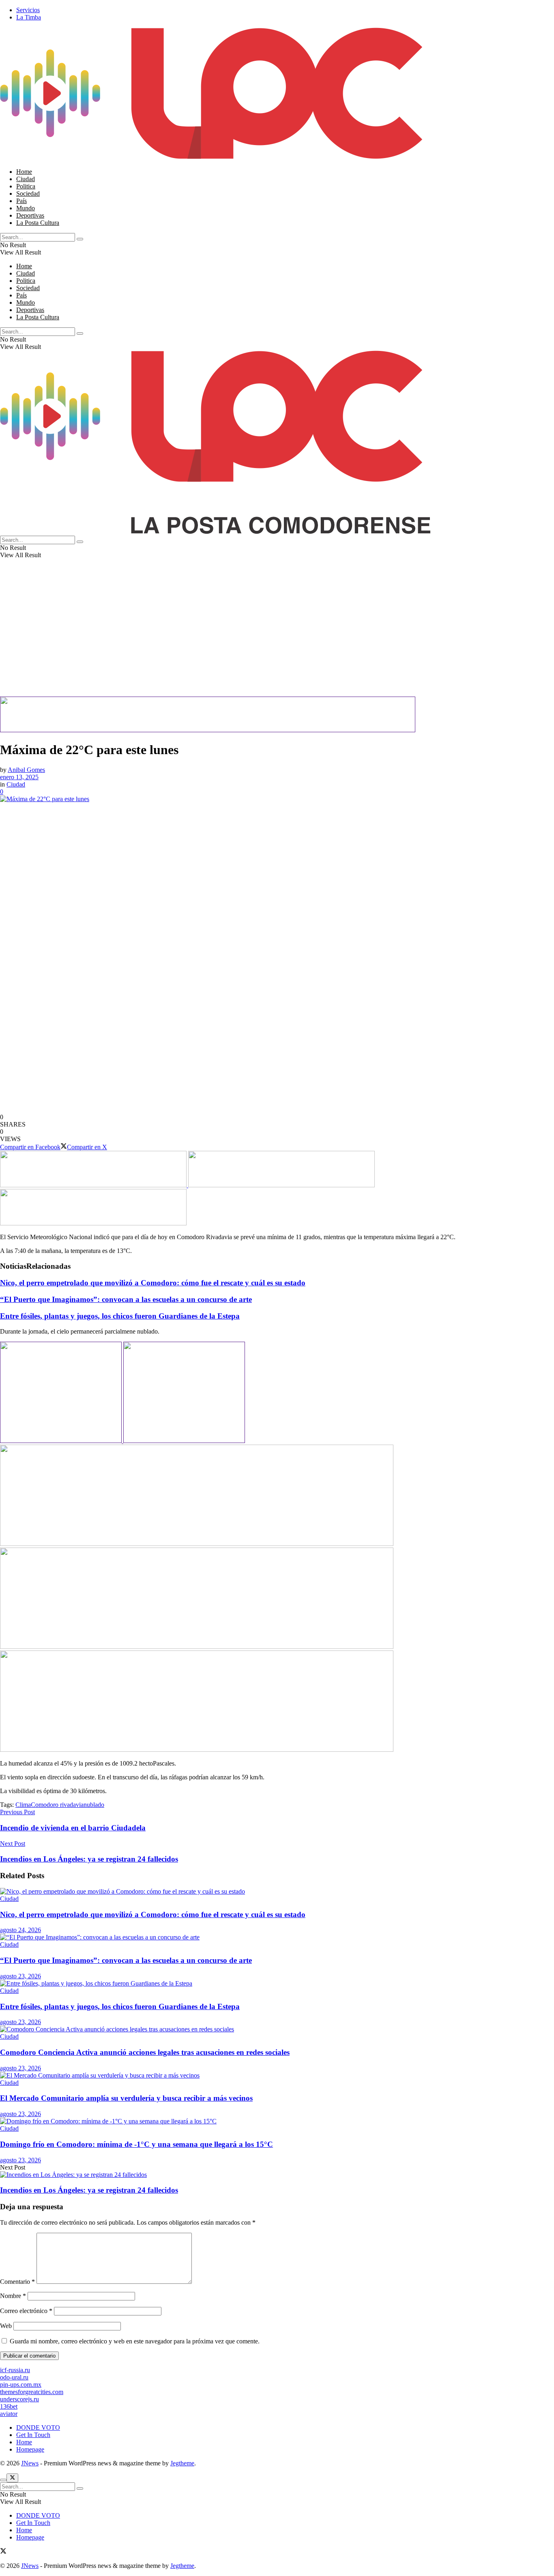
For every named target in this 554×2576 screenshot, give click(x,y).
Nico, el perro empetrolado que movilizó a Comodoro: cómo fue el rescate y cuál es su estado (153, 1283)
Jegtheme (182, 2463)
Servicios (28, 10)
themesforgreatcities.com (32, 2392)
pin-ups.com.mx (21, 2385)
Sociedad (28, 193)
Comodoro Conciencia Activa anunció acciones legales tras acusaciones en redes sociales (145, 2052)
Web (6, 2326)
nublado (94, 1805)
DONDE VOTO (38, 2427)
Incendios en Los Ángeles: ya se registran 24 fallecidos (89, 2190)
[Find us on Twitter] (3, 2552)
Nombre (13, 2296)
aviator (9, 2414)
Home (24, 172)
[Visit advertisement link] (208, 730)
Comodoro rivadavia (57, 1805)
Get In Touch (33, 2435)
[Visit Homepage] (215, 158)
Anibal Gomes (26, 770)
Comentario (17, 2282)
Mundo (26, 208)
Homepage (30, 2449)
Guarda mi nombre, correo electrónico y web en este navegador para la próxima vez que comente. (135, 2341)
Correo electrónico (26, 2311)
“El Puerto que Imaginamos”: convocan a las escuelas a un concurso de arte (126, 1299)
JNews (30, 2463)
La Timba (29, 17)
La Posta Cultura (38, 223)
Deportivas (30, 215)
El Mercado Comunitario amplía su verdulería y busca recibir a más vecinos (126, 2098)
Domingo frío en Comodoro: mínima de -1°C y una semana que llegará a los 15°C (136, 2144)
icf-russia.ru (15, 2370)
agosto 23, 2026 (20, 1976)
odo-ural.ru (14, 2377)
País (21, 201)
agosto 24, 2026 (20, 1930)
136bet (9, 2406)
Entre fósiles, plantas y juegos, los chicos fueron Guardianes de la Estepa (120, 1316)
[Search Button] (80, 239)
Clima (23, 1805)
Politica (26, 186)
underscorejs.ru (19, 2399)
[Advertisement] (243, 640)
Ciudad (26, 179)
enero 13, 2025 (19, 777)
